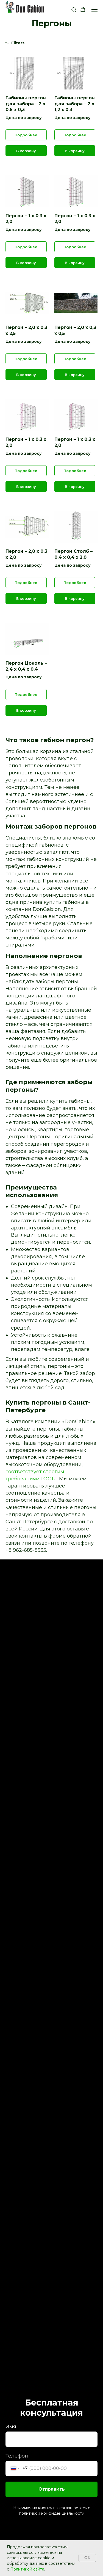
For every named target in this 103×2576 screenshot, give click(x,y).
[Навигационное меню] (94, 10)
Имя (11, 2427)
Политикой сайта (27, 2569)
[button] (74, 9)
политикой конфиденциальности (52, 2513)
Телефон (17, 2456)
